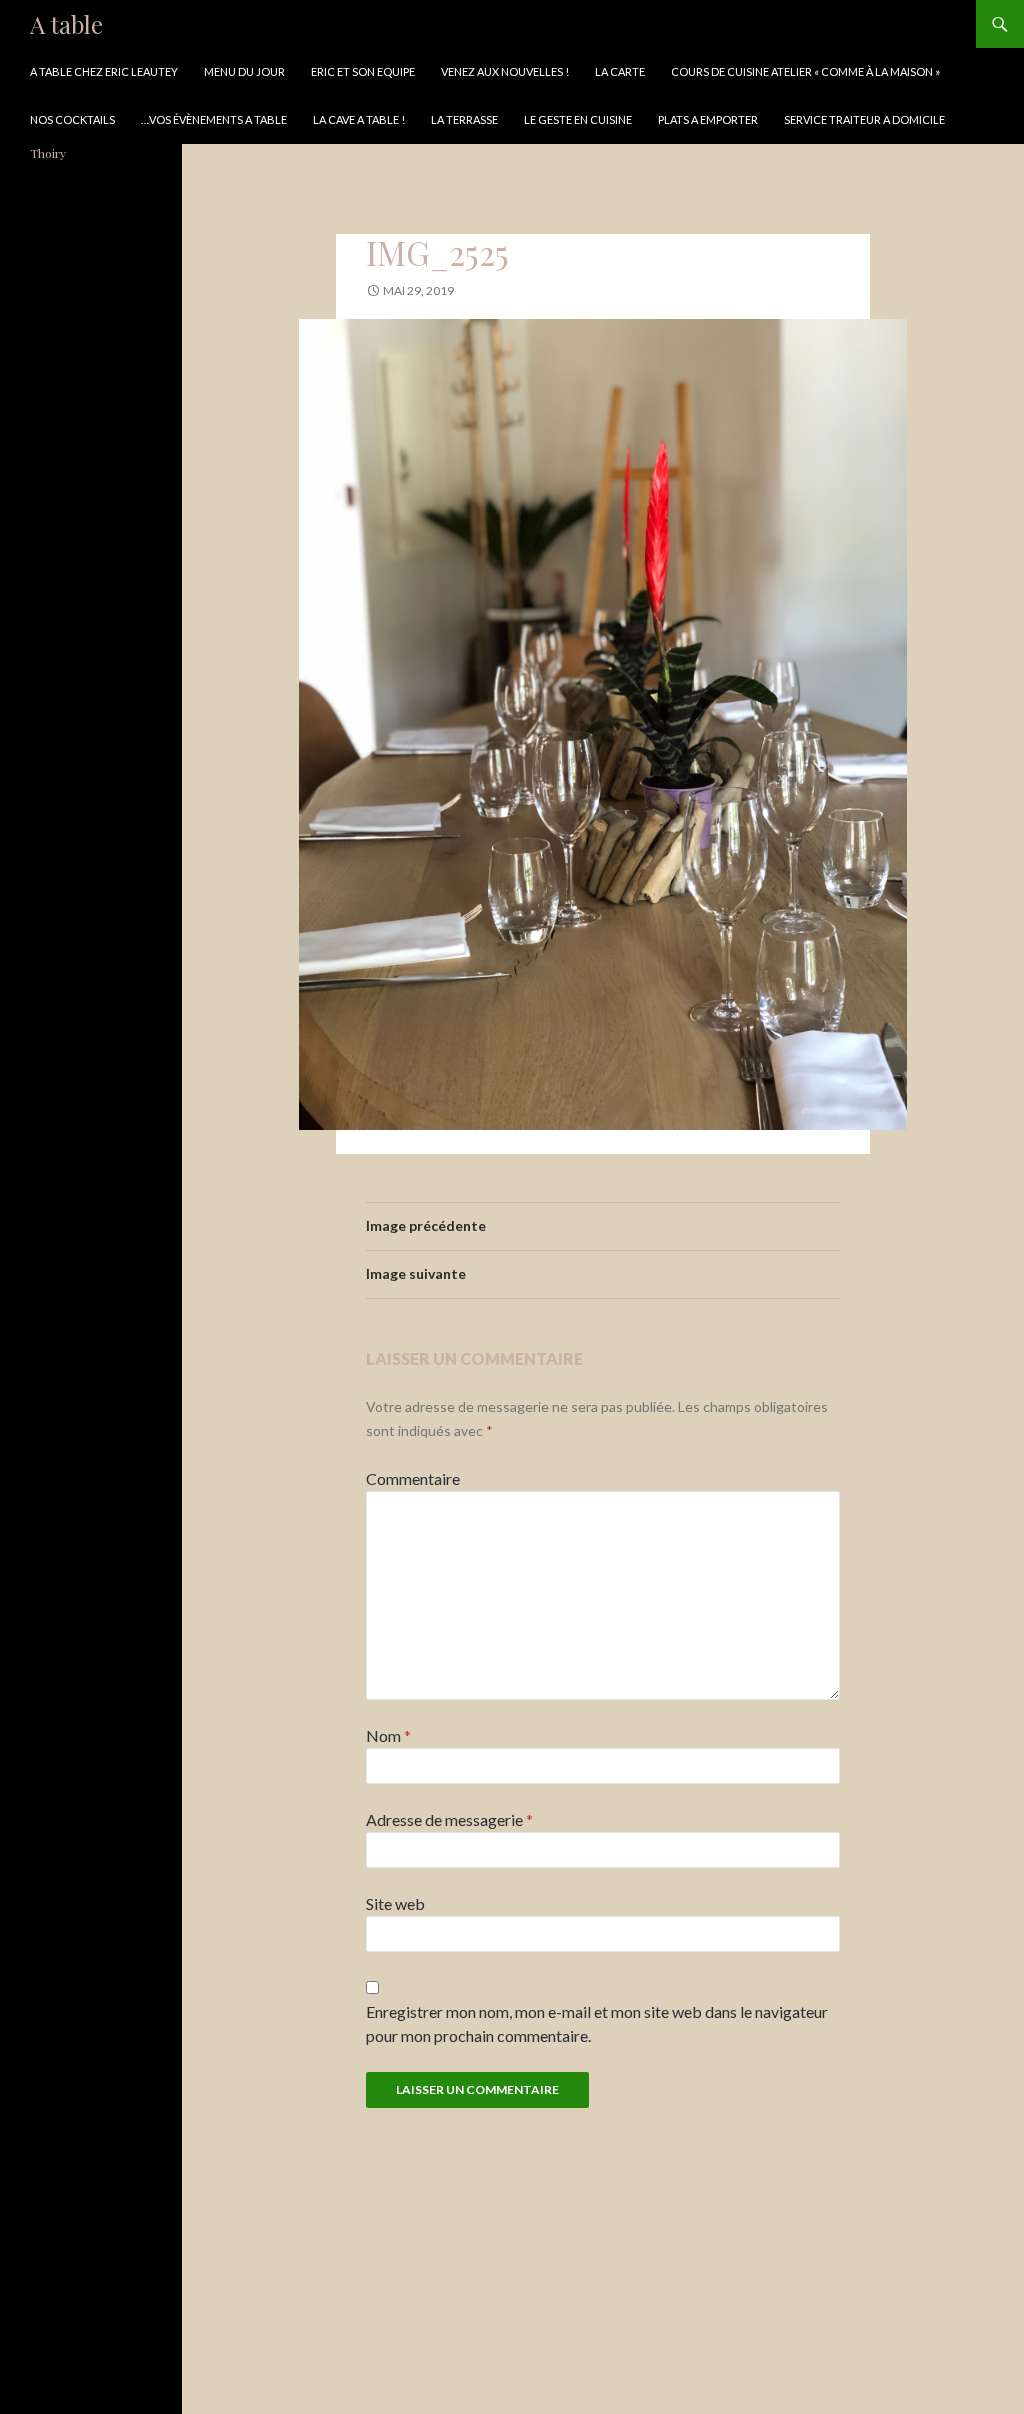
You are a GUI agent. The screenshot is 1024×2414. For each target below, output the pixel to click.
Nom (388, 1735)
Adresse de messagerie (449, 1819)
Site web (395, 1903)
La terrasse (464, 119)
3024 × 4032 (516, 290)
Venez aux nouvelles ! (505, 71)
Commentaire (413, 1478)
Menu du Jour (244, 71)
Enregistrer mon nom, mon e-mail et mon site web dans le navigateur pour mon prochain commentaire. (597, 2023)
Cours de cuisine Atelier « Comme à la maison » (805, 71)
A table (66, 24)
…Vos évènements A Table (214, 119)
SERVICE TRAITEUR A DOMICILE (864, 119)
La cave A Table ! (359, 119)
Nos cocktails (72, 119)
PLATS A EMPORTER (708, 119)
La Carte (620, 71)
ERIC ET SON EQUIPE (363, 71)
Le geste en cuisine (578, 119)
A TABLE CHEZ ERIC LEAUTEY (104, 71)
